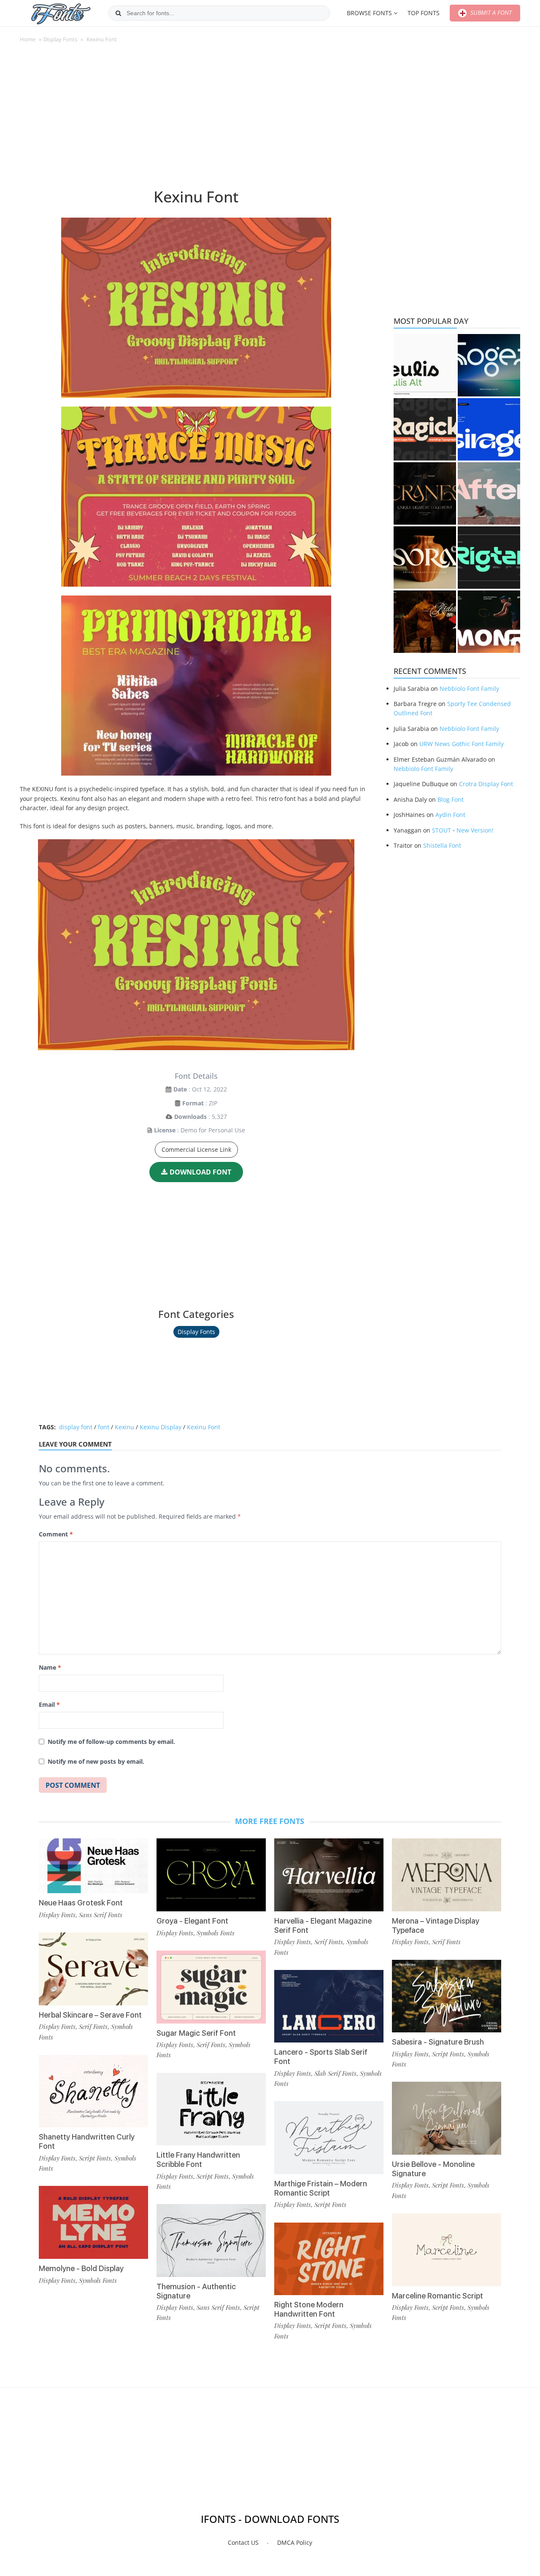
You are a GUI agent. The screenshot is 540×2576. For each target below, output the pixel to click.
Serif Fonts (93, 2026)
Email (49, 1704)
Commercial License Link (196, 1149)
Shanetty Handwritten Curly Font (87, 2141)
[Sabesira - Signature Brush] (447, 1996)
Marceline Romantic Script (437, 2296)
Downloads (190, 1117)
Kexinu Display (161, 1427)
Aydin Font (450, 815)
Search (118, 13)
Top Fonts (424, 13)
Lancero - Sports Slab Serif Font (321, 2057)
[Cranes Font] (425, 493)
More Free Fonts (270, 1821)
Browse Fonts (369, 13)
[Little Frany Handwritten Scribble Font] (211, 2109)
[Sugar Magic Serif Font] (211, 1987)
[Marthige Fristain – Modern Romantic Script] (329, 2138)
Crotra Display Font (486, 784)
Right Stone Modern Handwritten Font (309, 2309)
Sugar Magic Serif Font (196, 2033)
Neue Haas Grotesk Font (81, 1903)
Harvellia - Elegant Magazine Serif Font (323, 1925)
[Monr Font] (489, 622)
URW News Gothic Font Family (462, 744)
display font (76, 1427)
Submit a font (490, 12)
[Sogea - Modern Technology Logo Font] (489, 365)
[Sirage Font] (489, 429)
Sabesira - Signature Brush (438, 2042)
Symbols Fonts (98, 2280)
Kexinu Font (204, 1427)
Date (180, 1089)
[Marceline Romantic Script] (447, 2250)
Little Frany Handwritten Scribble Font (198, 2160)
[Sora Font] (425, 558)
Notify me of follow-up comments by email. (111, 1742)
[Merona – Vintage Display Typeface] (447, 1875)
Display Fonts (60, 39)
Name (50, 1667)
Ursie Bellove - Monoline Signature (433, 2169)
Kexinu (124, 1427)
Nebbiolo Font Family (469, 688)
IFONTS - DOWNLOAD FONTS (270, 2519)
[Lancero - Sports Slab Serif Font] (329, 2006)
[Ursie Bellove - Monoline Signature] (447, 2118)
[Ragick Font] (425, 429)
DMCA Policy (295, 2542)
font (104, 1427)
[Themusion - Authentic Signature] (211, 2241)
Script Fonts (95, 2158)
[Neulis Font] (425, 365)
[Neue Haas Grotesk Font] (93, 1866)
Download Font (200, 1172)
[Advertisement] (196, 120)
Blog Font (451, 799)
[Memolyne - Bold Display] (93, 2222)
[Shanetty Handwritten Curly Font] (93, 2091)
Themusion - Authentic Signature (196, 2291)
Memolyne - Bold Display (81, 2268)
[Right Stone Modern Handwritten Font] (329, 2259)
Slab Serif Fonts (335, 2073)
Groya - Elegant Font (192, 1921)
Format (193, 1103)
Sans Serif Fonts (101, 1915)
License (165, 1130)
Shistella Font (442, 845)
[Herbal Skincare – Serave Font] (93, 1969)
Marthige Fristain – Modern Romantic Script (321, 2188)
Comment (56, 1534)
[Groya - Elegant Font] (211, 1875)
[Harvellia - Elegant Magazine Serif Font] (329, 1875)
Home (28, 39)
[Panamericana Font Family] (425, 622)
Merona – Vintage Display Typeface (436, 1925)
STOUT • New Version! (463, 830)
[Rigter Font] (489, 558)
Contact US (243, 2542)
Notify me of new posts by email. (96, 1761)
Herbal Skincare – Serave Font (90, 2015)
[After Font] (489, 493)
